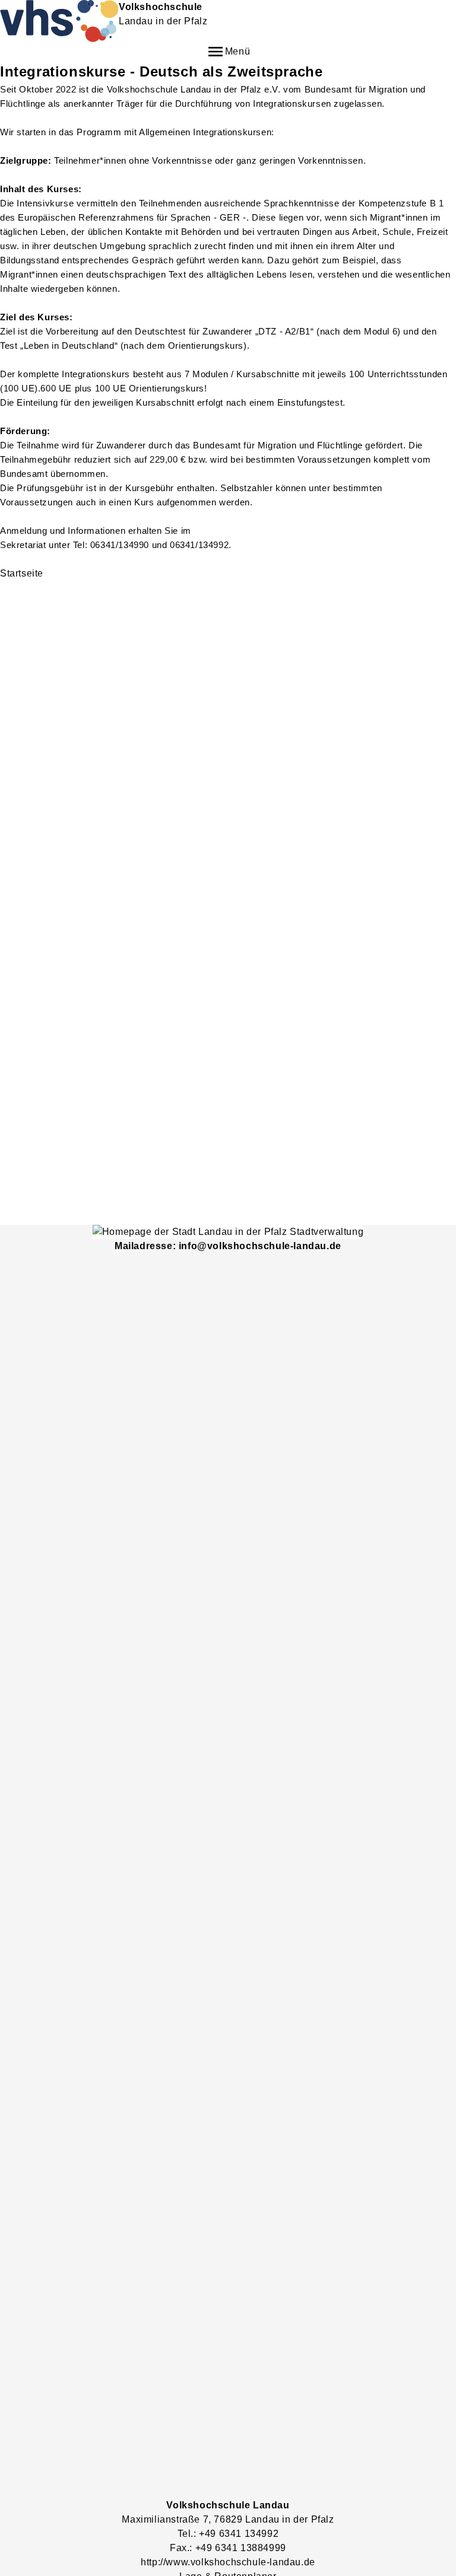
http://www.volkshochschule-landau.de (228, 2562)
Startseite (22, 573)
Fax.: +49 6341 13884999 (228, 2548)
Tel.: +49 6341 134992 (228, 2534)
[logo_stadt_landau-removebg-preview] (228, 1232)
